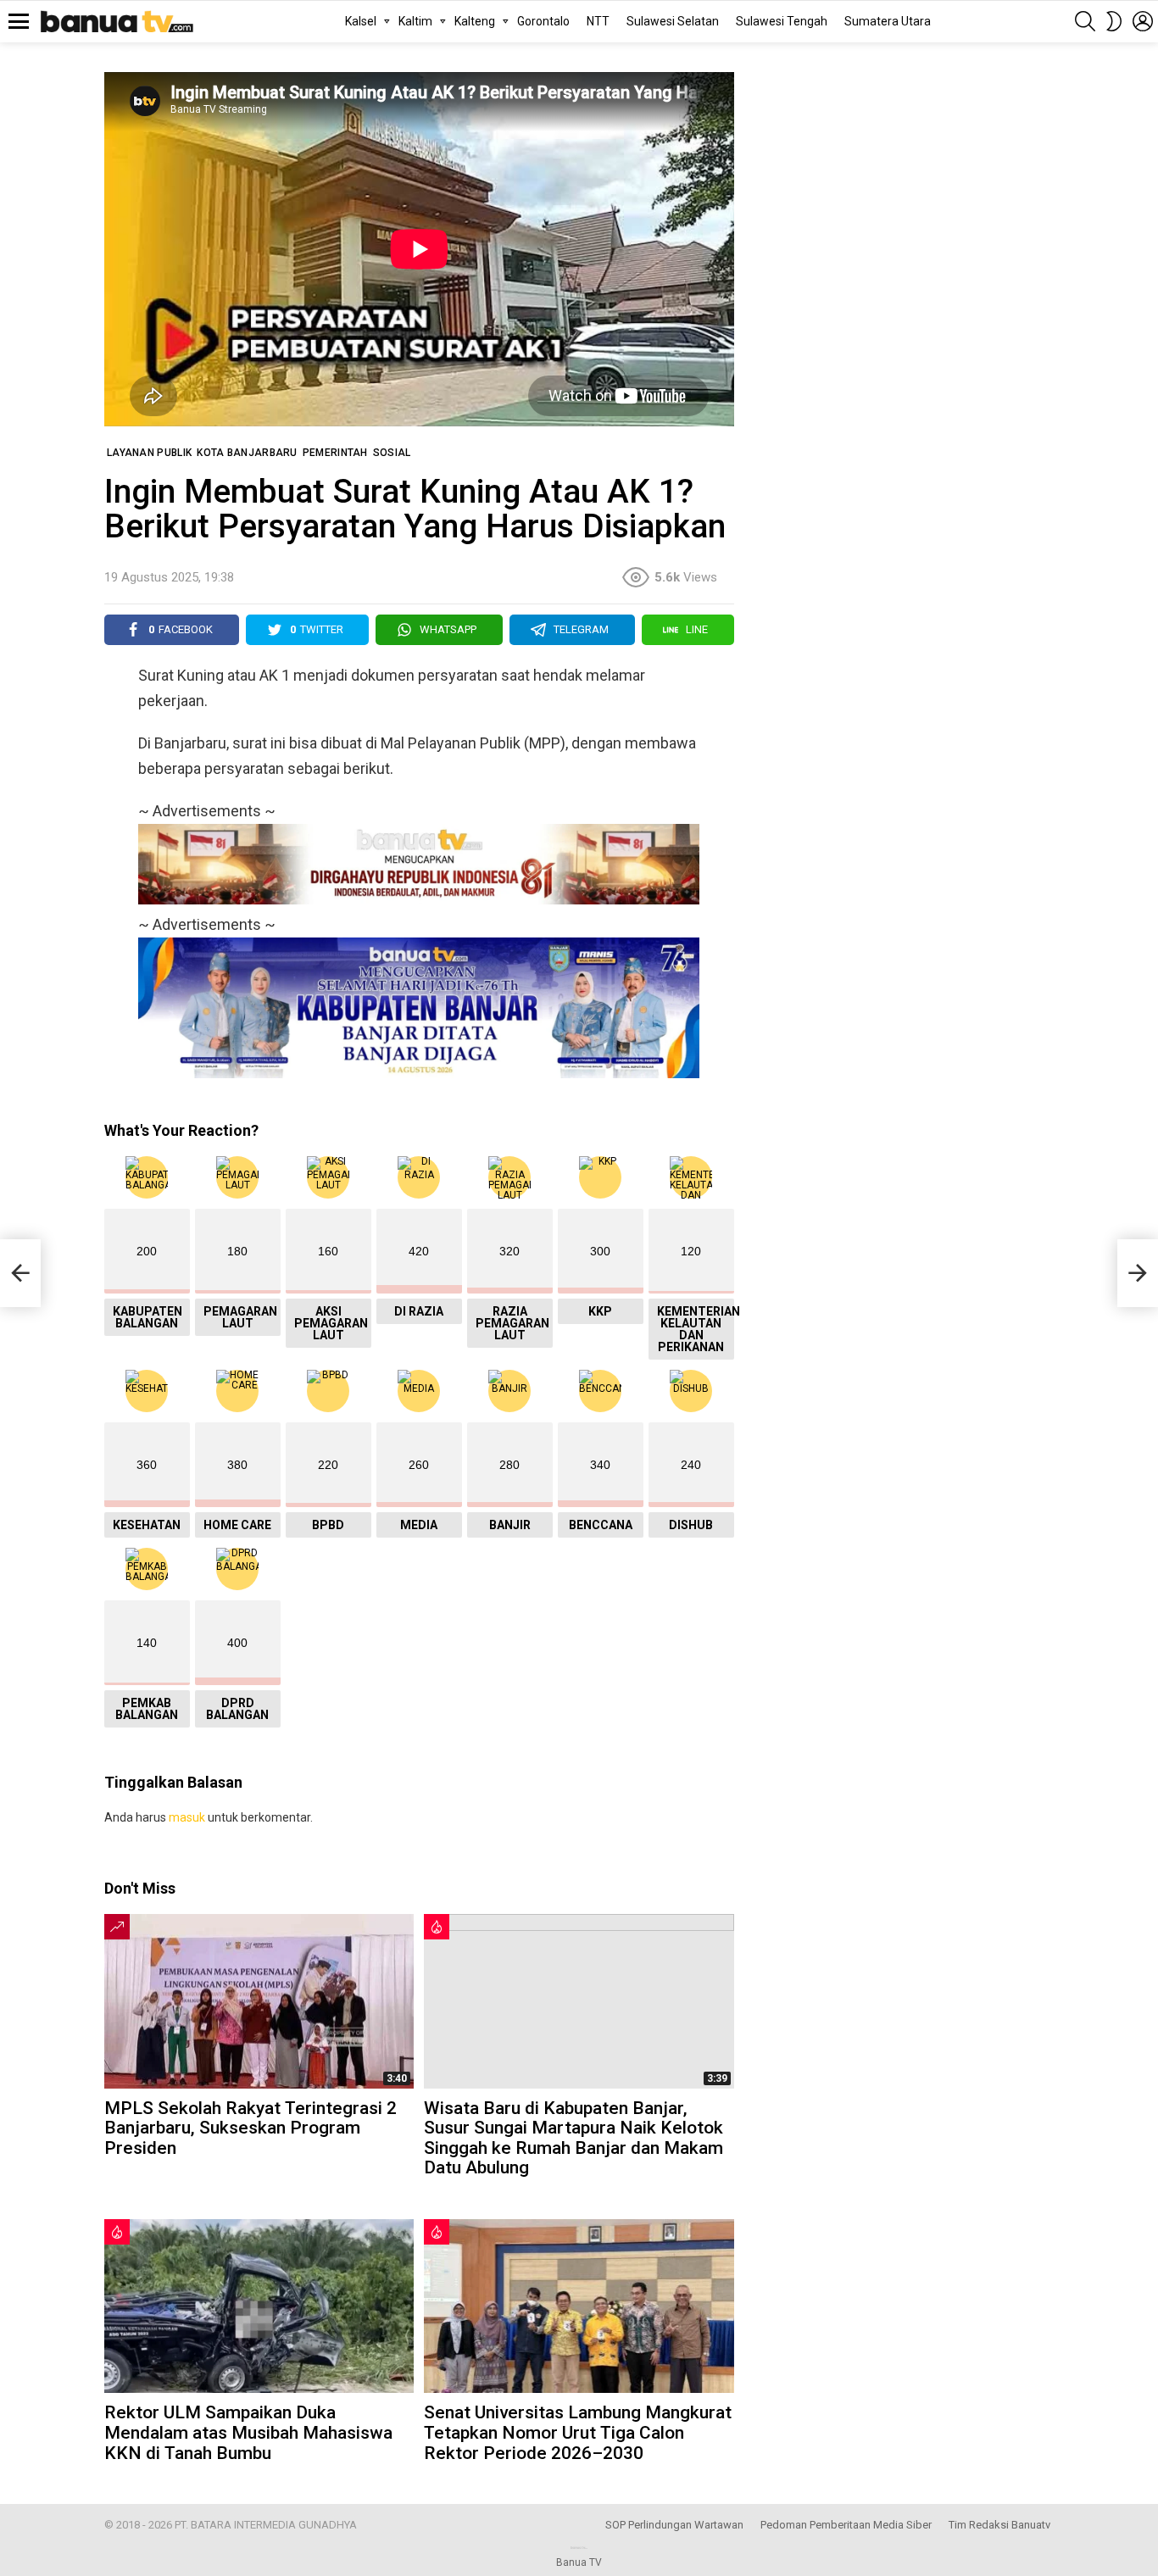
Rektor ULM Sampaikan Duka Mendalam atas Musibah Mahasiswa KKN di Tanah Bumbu (248, 2432)
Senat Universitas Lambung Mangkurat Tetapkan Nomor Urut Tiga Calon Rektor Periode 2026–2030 (578, 2432)
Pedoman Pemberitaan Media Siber (846, 2525)
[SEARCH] (1085, 21)
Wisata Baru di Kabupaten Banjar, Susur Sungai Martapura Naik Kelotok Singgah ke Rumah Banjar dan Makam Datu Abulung (573, 2138)
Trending (117, 1927)
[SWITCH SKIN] (1114, 21)
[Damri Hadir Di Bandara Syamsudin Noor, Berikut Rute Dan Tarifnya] (20, 1273)
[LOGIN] (1143, 21)
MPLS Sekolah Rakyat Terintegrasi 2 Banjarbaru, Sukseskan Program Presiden (251, 2128)
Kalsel (361, 21)
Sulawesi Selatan (673, 21)
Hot (437, 1927)
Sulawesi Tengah (782, 21)
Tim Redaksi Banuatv (999, 2525)
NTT (598, 21)
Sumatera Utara (888, 21)
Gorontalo (543, 21)
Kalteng (475, 21)
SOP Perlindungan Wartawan (674, 2525)
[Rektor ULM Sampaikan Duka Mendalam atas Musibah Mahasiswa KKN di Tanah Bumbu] (259, 2306)
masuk (187, 1817)
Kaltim (415, 21)
